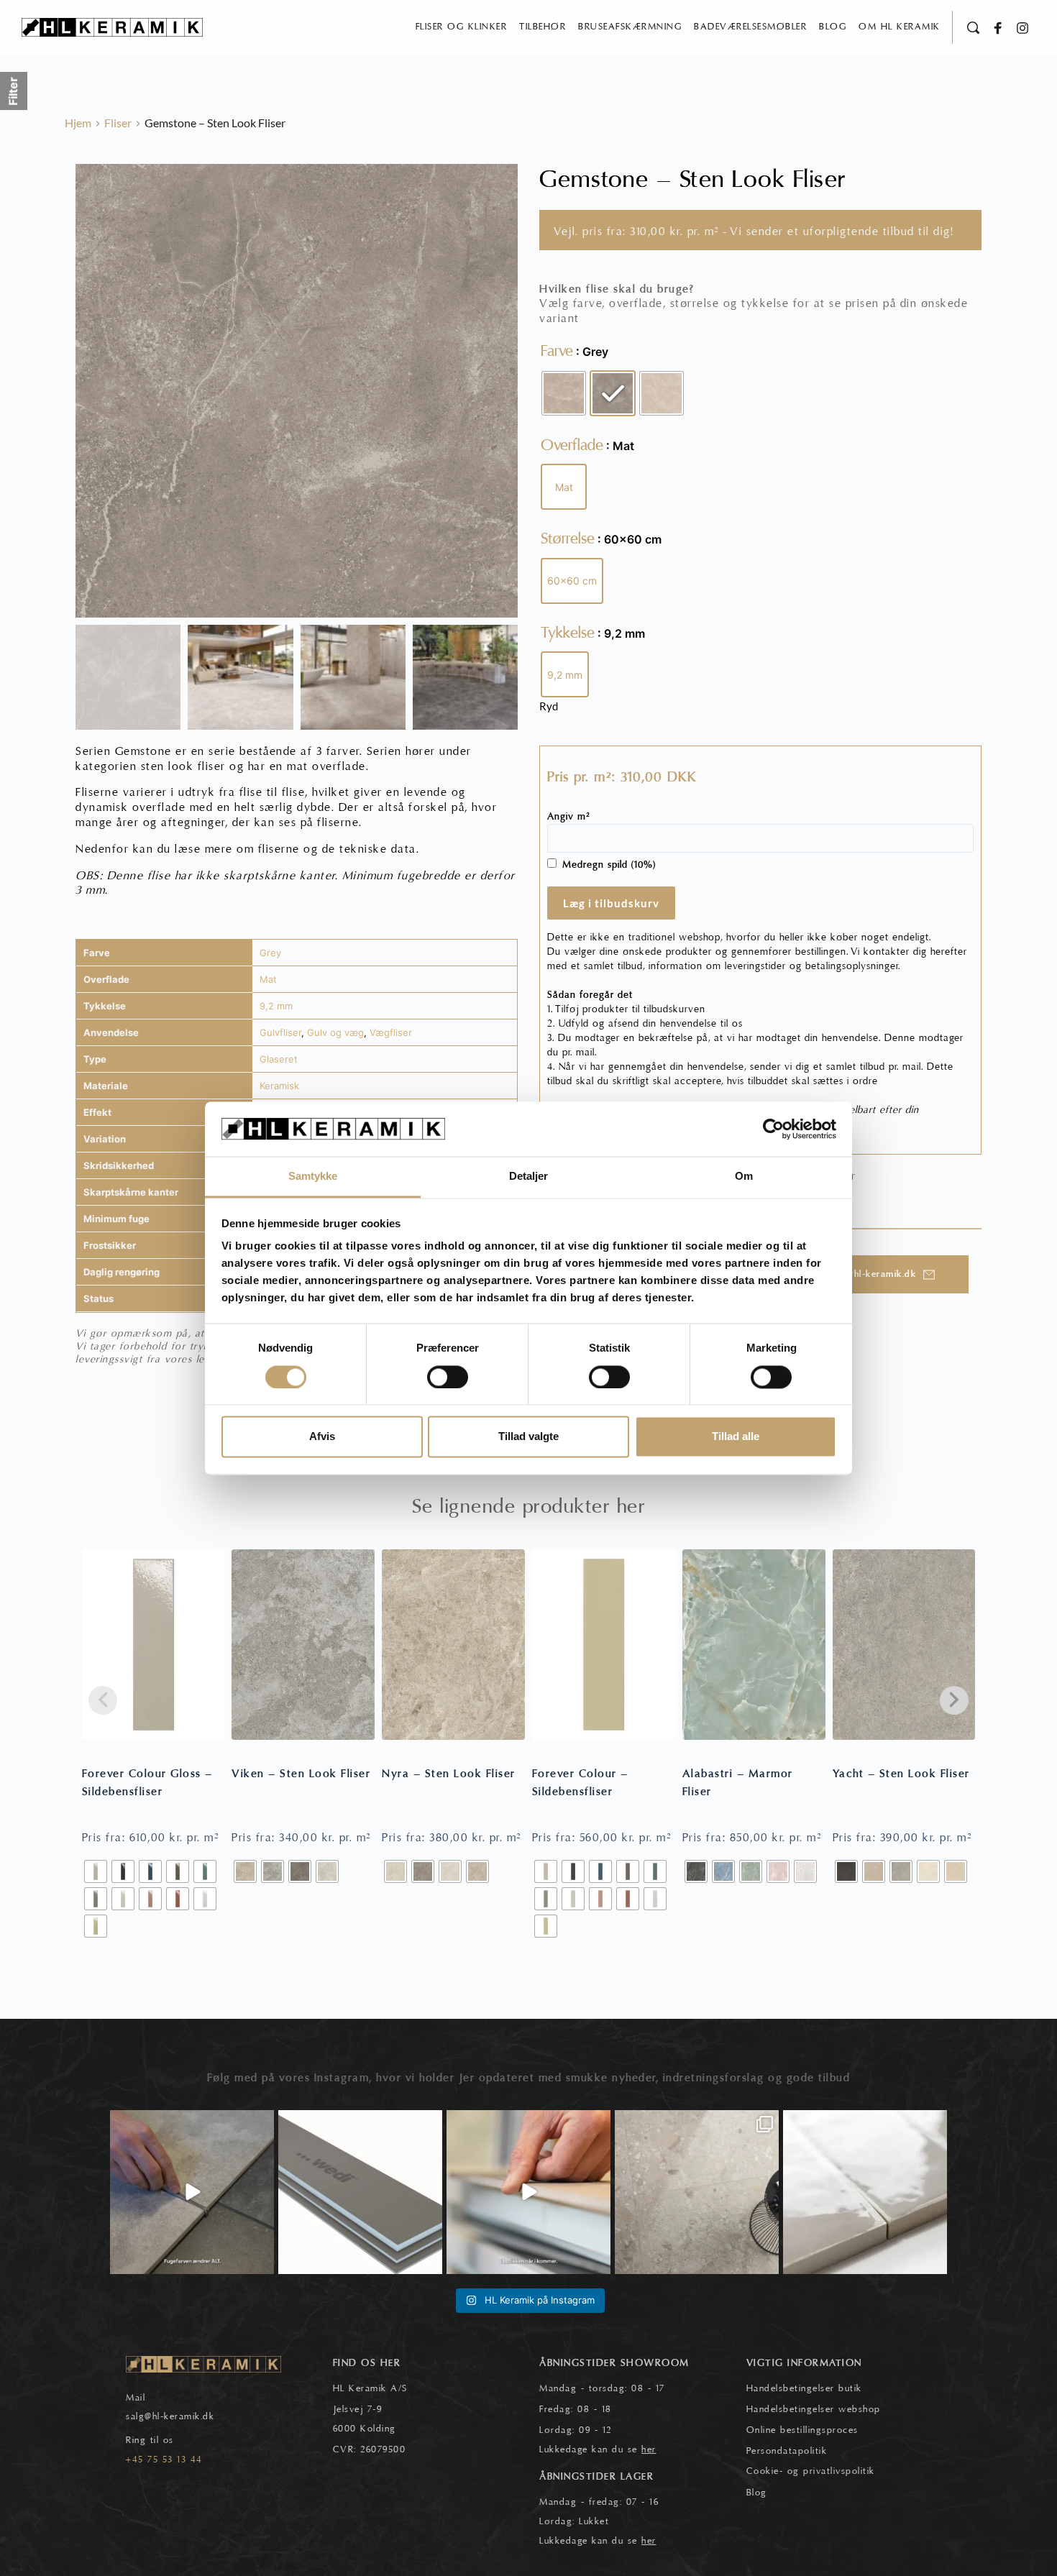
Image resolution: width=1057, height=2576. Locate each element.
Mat (268, 979)
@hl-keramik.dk (179, 2416)
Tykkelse (568, 633)
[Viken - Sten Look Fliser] (303, 1645)
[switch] (448, 1377)
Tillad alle (736, 1437)
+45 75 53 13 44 (164, 2460)
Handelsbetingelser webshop (814, 2409)
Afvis (322, 1437)
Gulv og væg (335, 1032)
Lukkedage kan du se (598, 2449)
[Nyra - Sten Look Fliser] (453, 1645)
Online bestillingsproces (802, 2430)
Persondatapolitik (787, 2451)
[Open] (192, 2192)
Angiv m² (569, 817)
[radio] (564, 393)
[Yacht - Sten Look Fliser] (904, 1645)
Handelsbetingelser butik (804, 2388)
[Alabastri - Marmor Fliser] (754, 1645)
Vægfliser (391, 1032)
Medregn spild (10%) (609, 865)
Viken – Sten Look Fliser (301, 1774)
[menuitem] (462, 27)
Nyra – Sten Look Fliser (449, 1774)
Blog (757, 2493)
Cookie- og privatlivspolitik (811, 2471)
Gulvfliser (280, 1032)
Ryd (549, 706)
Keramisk (279, 1086)
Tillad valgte (528, 1437)
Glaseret (279, 1059)
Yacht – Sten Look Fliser (901, 1774)
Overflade (572, 445)
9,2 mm (276, 1006)
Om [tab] (744, 1177)
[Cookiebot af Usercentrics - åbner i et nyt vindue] (773, 1129)
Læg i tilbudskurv (611, 903)
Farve (557, 351)
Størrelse (568, 538)
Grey (270, 953)
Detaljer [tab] (529, 1177)
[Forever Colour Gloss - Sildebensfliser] (154, 1645)
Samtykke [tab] (313, 1177)
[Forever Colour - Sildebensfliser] (604, 1645)
